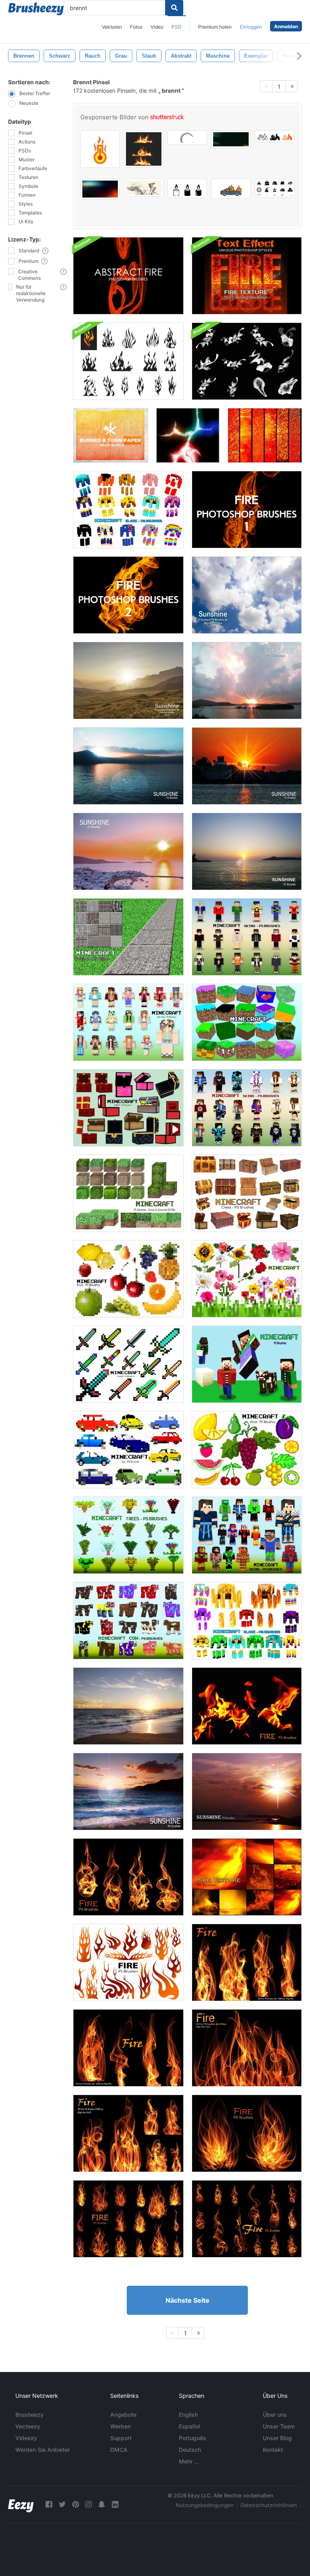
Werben (120, 2426)
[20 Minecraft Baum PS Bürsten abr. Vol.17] (128, 1535)
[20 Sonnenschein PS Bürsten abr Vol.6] (128, 766)
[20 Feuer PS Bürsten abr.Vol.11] (128, 2219)
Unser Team (279, 2426)
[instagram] (88, 2504)
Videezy (26, 2438)
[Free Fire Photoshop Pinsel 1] (247, 510)
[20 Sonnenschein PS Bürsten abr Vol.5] (247, 680)
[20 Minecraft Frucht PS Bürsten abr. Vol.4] (128, 1279)
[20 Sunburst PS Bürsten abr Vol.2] (128, 680)
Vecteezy (28, 2426)
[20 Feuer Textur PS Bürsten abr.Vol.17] (247, 1877)
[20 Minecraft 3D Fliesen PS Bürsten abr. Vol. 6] (128, 1193)
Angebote (123, 2415)
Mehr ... (189, 2461)
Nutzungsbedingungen (205, 2505)
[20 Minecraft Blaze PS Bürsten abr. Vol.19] (247, 1621)
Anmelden (286, 26)
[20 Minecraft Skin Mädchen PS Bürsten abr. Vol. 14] (128, 1022)
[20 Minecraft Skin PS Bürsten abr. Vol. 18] (247, 1535)
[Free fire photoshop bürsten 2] (128, 595)
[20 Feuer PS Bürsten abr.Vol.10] (247, 2133)
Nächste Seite (187, 2300)
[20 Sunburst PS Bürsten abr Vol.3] (247, 851)
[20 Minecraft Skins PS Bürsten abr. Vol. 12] (247, 1108)
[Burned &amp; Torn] (111, 435)
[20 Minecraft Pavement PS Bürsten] (128, 937)
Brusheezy (29, 2415)
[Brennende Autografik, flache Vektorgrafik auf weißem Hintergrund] (231, 189)
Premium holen (215, 27)
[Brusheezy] (36, 9)
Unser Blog (277, 2438)
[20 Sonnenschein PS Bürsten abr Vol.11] (128, 1706)
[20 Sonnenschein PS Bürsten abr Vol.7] (247, 766)
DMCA (119, 2450)
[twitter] (62, 2504)
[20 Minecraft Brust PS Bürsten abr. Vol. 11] (128, 1108)
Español (189, 2426)
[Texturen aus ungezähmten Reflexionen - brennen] (265, 435)
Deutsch (190, 2450)
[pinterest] (75, 2504)
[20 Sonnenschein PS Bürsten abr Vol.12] (128, 1792)
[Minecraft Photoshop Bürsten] (128, 510)
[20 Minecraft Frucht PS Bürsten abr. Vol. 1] (247, 1450)
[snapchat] (102, 2504)
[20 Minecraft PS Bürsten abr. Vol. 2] (247, 1364)
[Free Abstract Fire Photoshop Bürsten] (128, 276)
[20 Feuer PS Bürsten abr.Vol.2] (247, 2048)
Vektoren (112, 27)
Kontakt (273, 2450)
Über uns (275, 2415)
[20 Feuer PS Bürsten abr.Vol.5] (247, 1962)
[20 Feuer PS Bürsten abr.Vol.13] (247, 2219)
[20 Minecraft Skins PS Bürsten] (247, 937)
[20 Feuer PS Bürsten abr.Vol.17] (128, 1877)
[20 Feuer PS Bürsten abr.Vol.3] (128, 2133)
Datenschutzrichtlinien (269, 2505)
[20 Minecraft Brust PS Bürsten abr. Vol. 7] (247, 1193)
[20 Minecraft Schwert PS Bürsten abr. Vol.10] (128, 1364)
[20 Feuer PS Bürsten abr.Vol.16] (247, 1706)
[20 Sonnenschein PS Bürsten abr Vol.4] (128, 851)
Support (121, 2438)
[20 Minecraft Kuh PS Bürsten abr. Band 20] (128, 1621)
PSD (177, 27)
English (188, 2415)
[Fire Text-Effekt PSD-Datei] (247, 276)
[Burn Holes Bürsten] (188, 435)
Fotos (136, 27)
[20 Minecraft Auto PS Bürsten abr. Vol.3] (128, 1450)
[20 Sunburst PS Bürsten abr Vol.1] (247, 595)
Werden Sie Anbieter (43, 2450)
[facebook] (49, 2504)
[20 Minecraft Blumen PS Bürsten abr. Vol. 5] (247, 1279)
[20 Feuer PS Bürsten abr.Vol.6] (128, 2048)
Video (157, 27)
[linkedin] (115, 2504)
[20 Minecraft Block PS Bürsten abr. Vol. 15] (247, 1022)
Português (193, 2438)
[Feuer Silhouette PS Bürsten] (128, 1962)
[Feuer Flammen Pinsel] (128, 361)
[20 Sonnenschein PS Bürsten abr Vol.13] (247, 1792)
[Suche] (174, 8)
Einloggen (251, 27)
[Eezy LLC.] (21, 2504)
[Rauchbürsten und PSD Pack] (247, 361)
